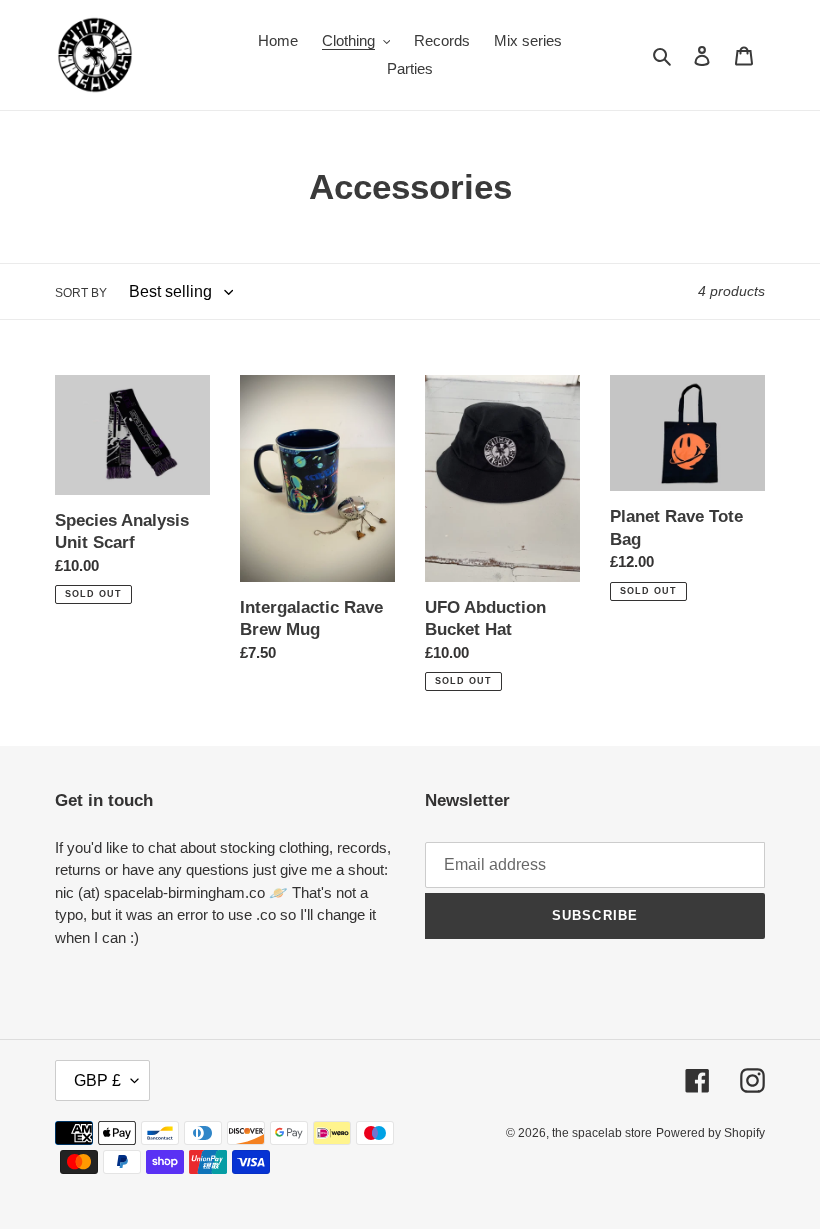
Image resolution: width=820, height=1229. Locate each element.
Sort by (81, 293)
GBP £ (97, 1080)
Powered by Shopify (710, 1133)
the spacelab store (602, 1133)
